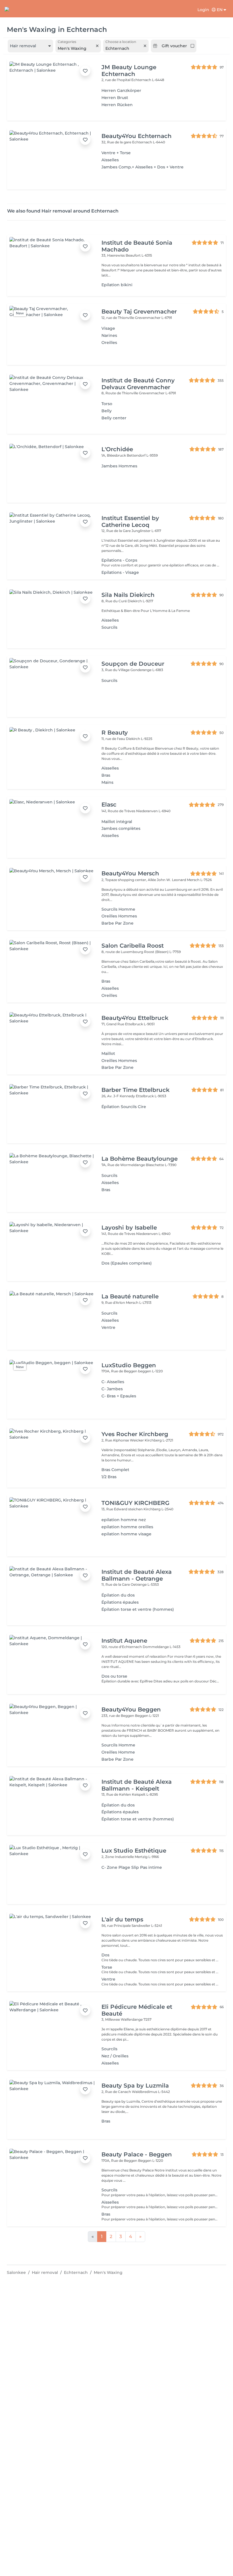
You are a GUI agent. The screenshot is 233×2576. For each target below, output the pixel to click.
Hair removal (45, 2272)
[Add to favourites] (85, 71)
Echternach (76, 2272)
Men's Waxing (108, 2272)
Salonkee (16, 2272)
